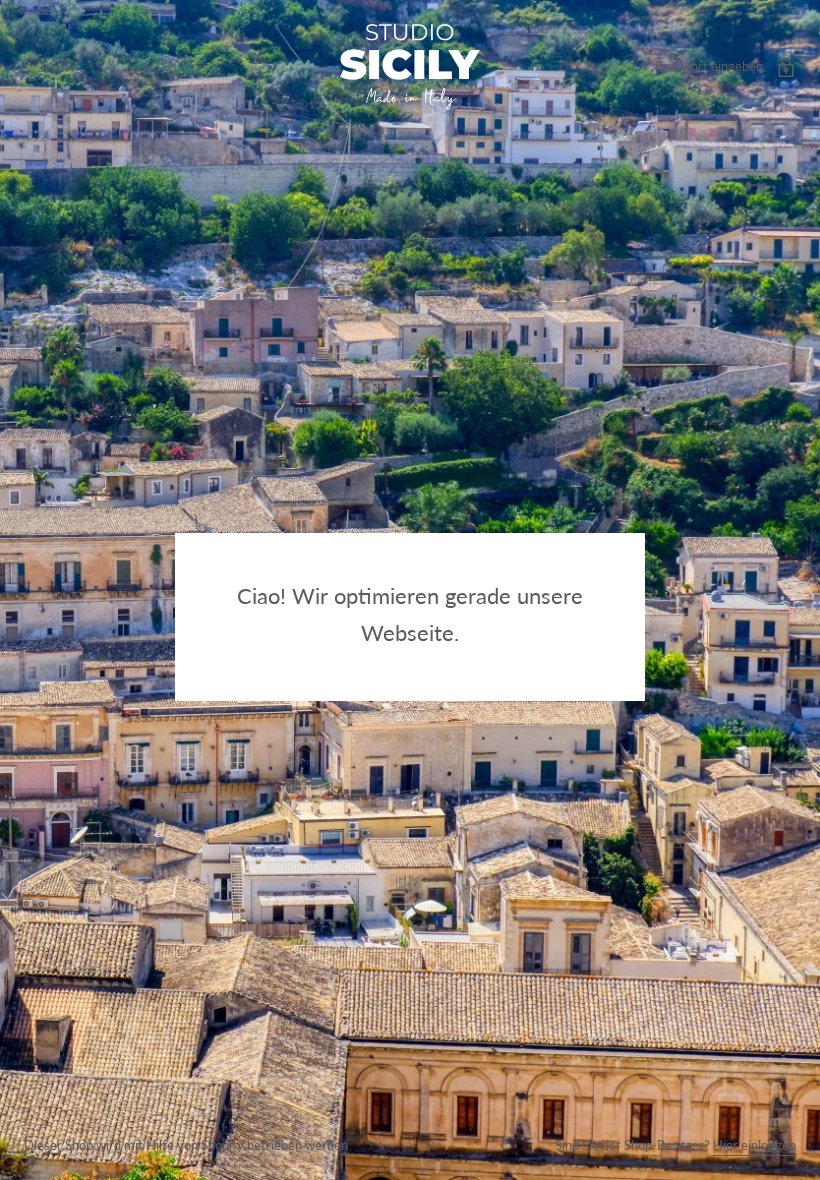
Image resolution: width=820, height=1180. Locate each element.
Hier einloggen (754, 1145)
